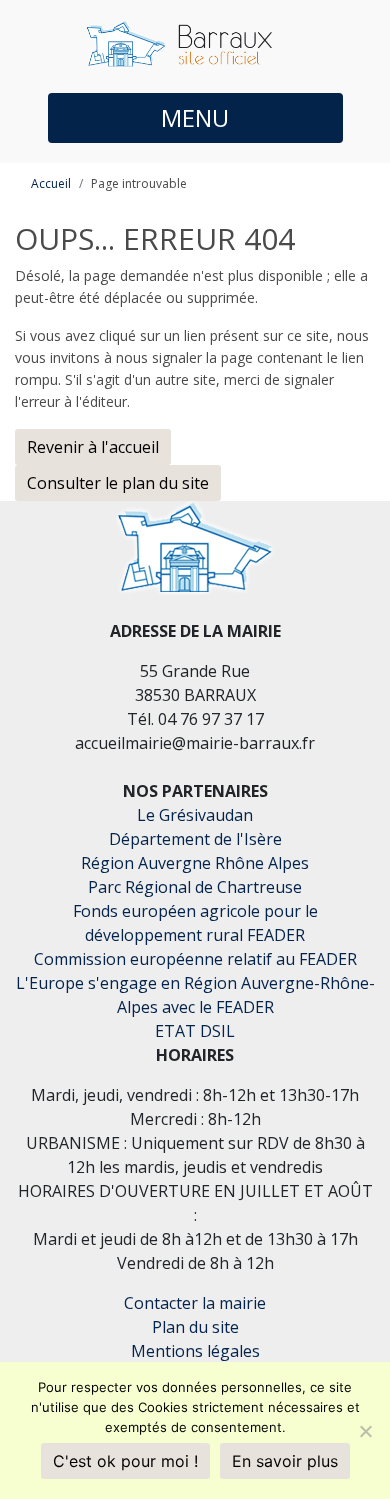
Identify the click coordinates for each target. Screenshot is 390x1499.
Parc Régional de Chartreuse (195, 887)
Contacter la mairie (195, 1303)
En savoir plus (285, 1461)
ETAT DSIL (195, 1031)
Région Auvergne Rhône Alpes (195, 863)
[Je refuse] (365, 1431)
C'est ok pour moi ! (125, 1461)
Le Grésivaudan (195, 815)
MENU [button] (195, 117)
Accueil (51, 183)
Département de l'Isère (195, 839)
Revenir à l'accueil (93, 447)
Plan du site (195, 1327)
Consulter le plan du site (118, 483)
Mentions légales (195, 1351)
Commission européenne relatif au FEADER (195, 959)
